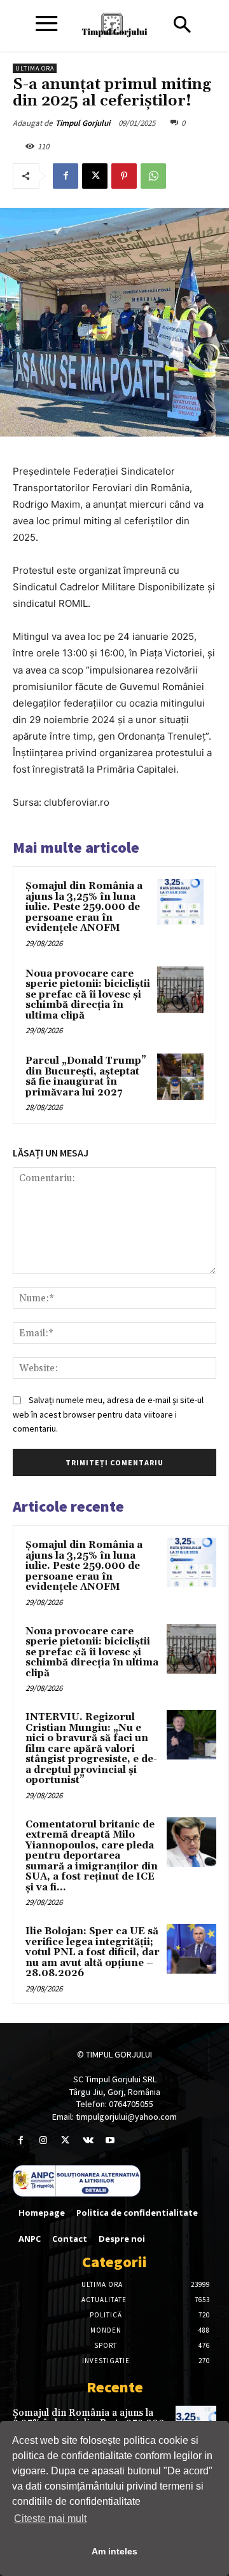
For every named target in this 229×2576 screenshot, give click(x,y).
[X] (95, 176)
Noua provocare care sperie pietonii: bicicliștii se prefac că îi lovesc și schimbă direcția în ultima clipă (88, 995)
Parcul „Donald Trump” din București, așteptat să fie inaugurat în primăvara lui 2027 (86, 1077)
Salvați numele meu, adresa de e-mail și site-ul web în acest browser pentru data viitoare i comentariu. (108, 1414)
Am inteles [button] (114, 2551)
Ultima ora (35, 68)
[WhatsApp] (153, 176)
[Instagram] (43, 2140)
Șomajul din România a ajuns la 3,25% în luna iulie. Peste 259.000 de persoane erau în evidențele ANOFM (84, 907)
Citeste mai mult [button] (50, 2518)
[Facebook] (66, 176)
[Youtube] (110, 2140)
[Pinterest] (124, 176)
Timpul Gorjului (83, 123)
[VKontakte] (88, 2140)
